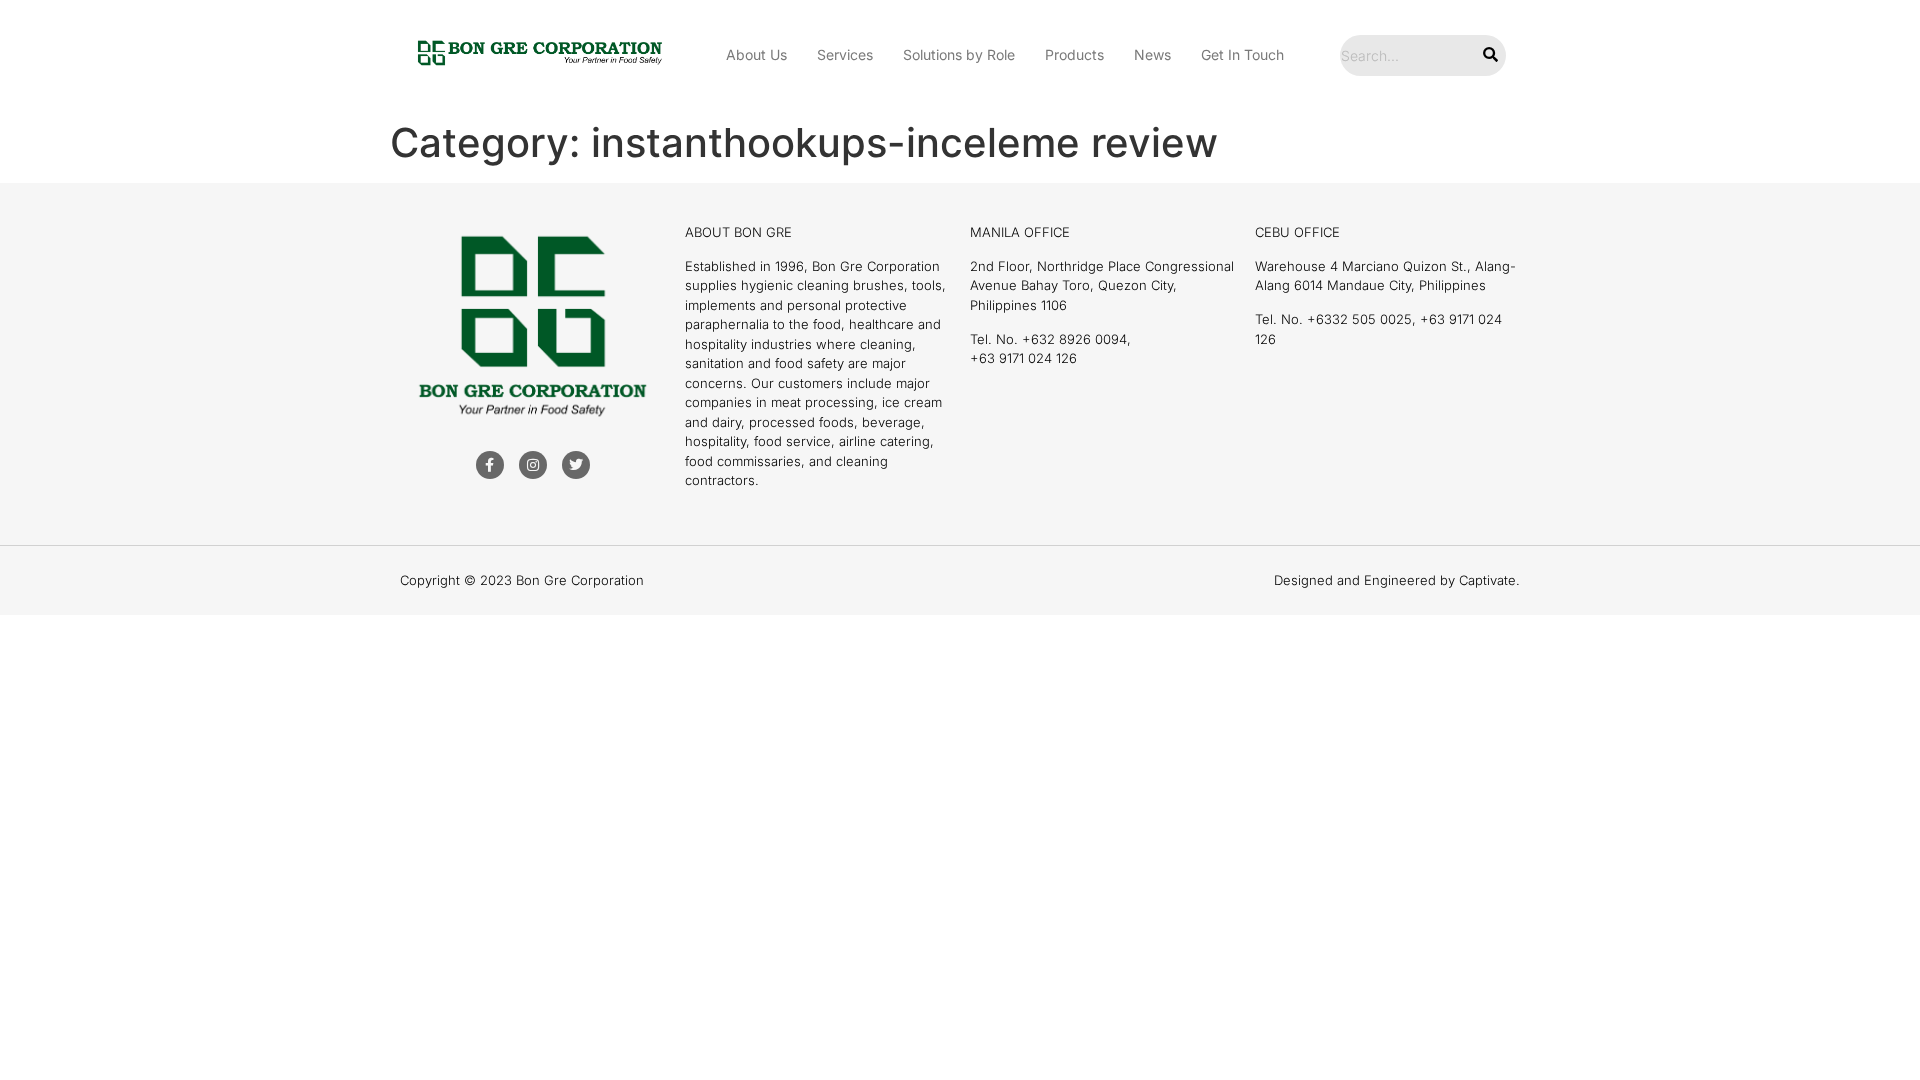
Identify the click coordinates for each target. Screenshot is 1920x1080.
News (1152, 54)
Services (845, 54)
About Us (756, 54)
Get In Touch (1242, 54)
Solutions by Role (959, 54)
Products (1074, 54)
